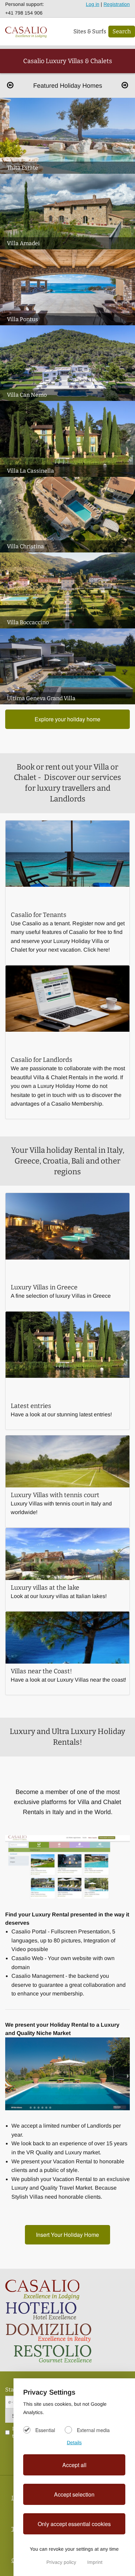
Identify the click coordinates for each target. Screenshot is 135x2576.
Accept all (74, 2465)
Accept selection (74, 2494)
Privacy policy (62, 2562)
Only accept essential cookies (74, 2524)
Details (74, 2442)
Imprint (95, 2562)
